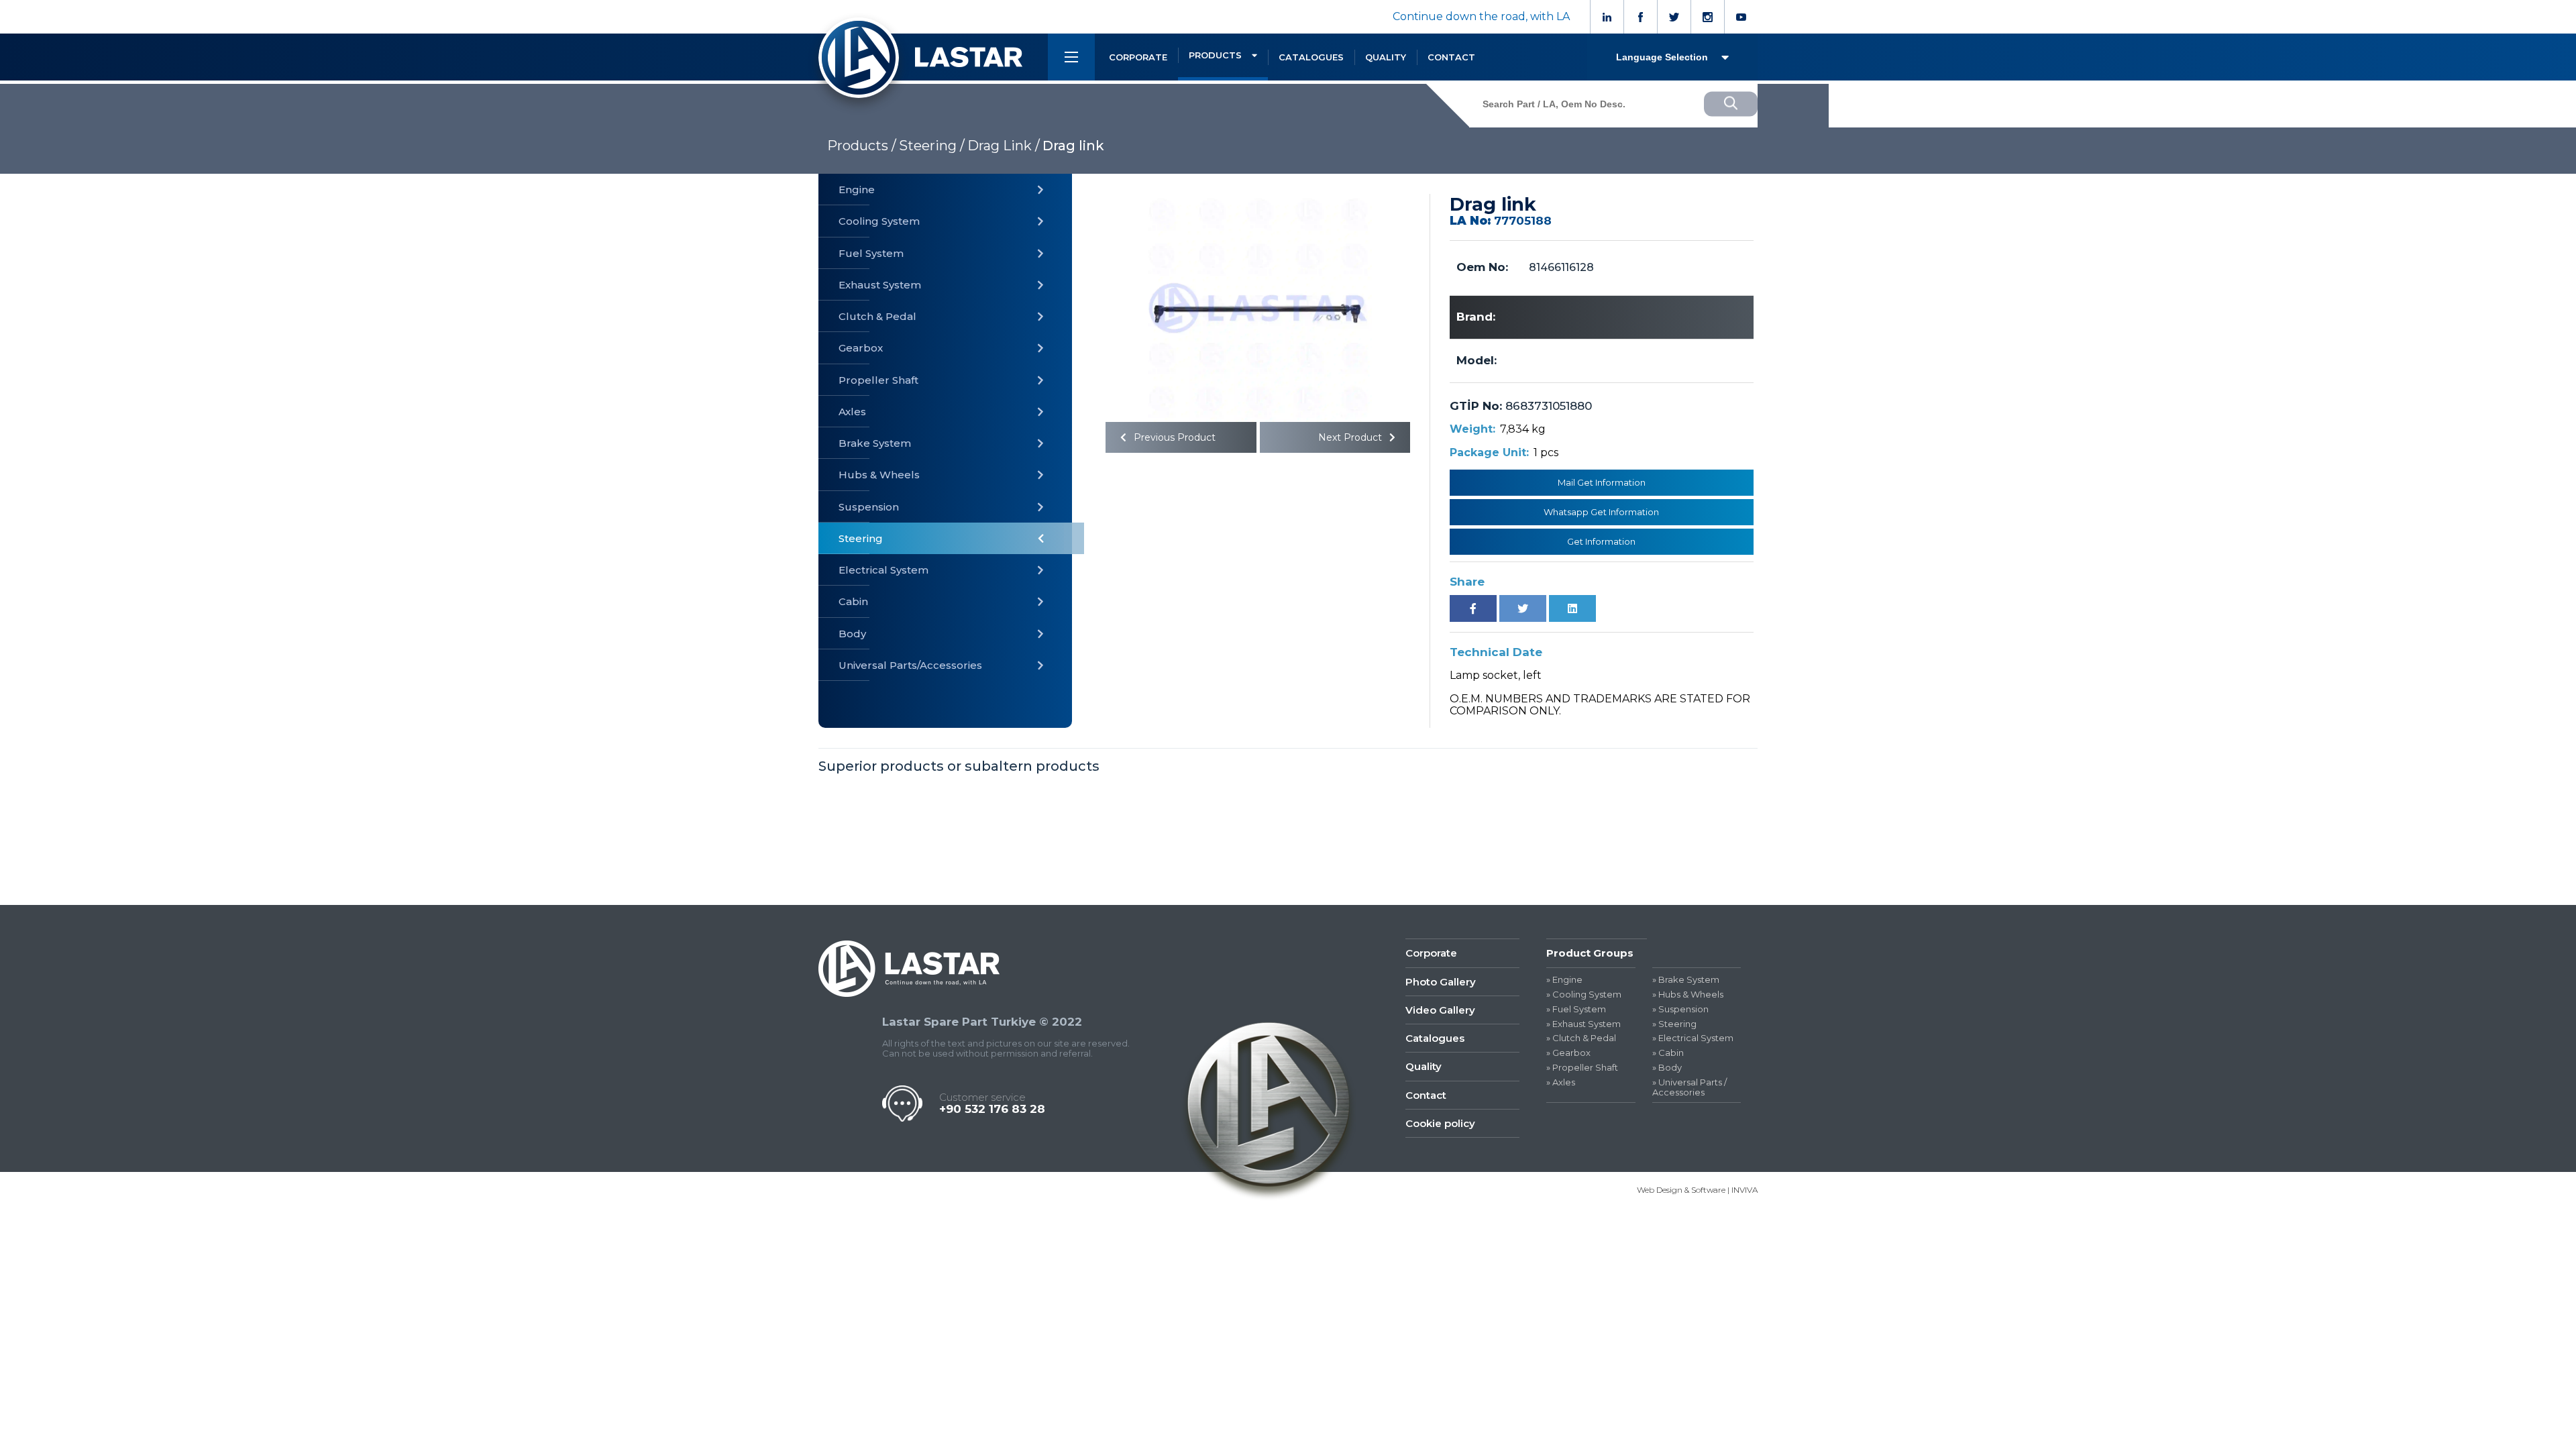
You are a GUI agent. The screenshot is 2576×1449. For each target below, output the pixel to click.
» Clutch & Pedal (1581, 1038)
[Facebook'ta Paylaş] (1473, 608)
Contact (1426, 1095)
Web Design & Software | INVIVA (1697, 1190)
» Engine (1564, 980)
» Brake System (1686, 980)
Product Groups (1590, 953)
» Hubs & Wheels (1688, 995)
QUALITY (1386, 57)
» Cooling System (1584, 995)
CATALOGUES (1311, 57)
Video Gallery (1440, 1010)
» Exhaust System (1584, 1024)
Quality (1424, 1066)
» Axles (1561, 1082)
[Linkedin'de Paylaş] (1572, 608)
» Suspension (1680, 1009)
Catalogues (1435, 1038)
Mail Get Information (1602, 482)
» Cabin (1668, 1053)
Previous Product (1173, 437)
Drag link (1073, 146)
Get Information (1601, 541)
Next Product (1351, 437)
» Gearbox (1568, 1053)
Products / (862, 146)
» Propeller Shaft (1582, 1068)
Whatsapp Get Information (1601, 512)
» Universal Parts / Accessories (1689, 1087)
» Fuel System (1576, 1009)
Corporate (1431, 953)
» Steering (1674, 1024)
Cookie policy (1440, 1123)
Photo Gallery (1441, 982)
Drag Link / (1004, 146)
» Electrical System (1693, 1038)
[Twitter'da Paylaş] (1523, 608)
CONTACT (1451, 57)
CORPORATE (1138, 57)
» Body (1667, 1068)
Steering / (932, 146)
